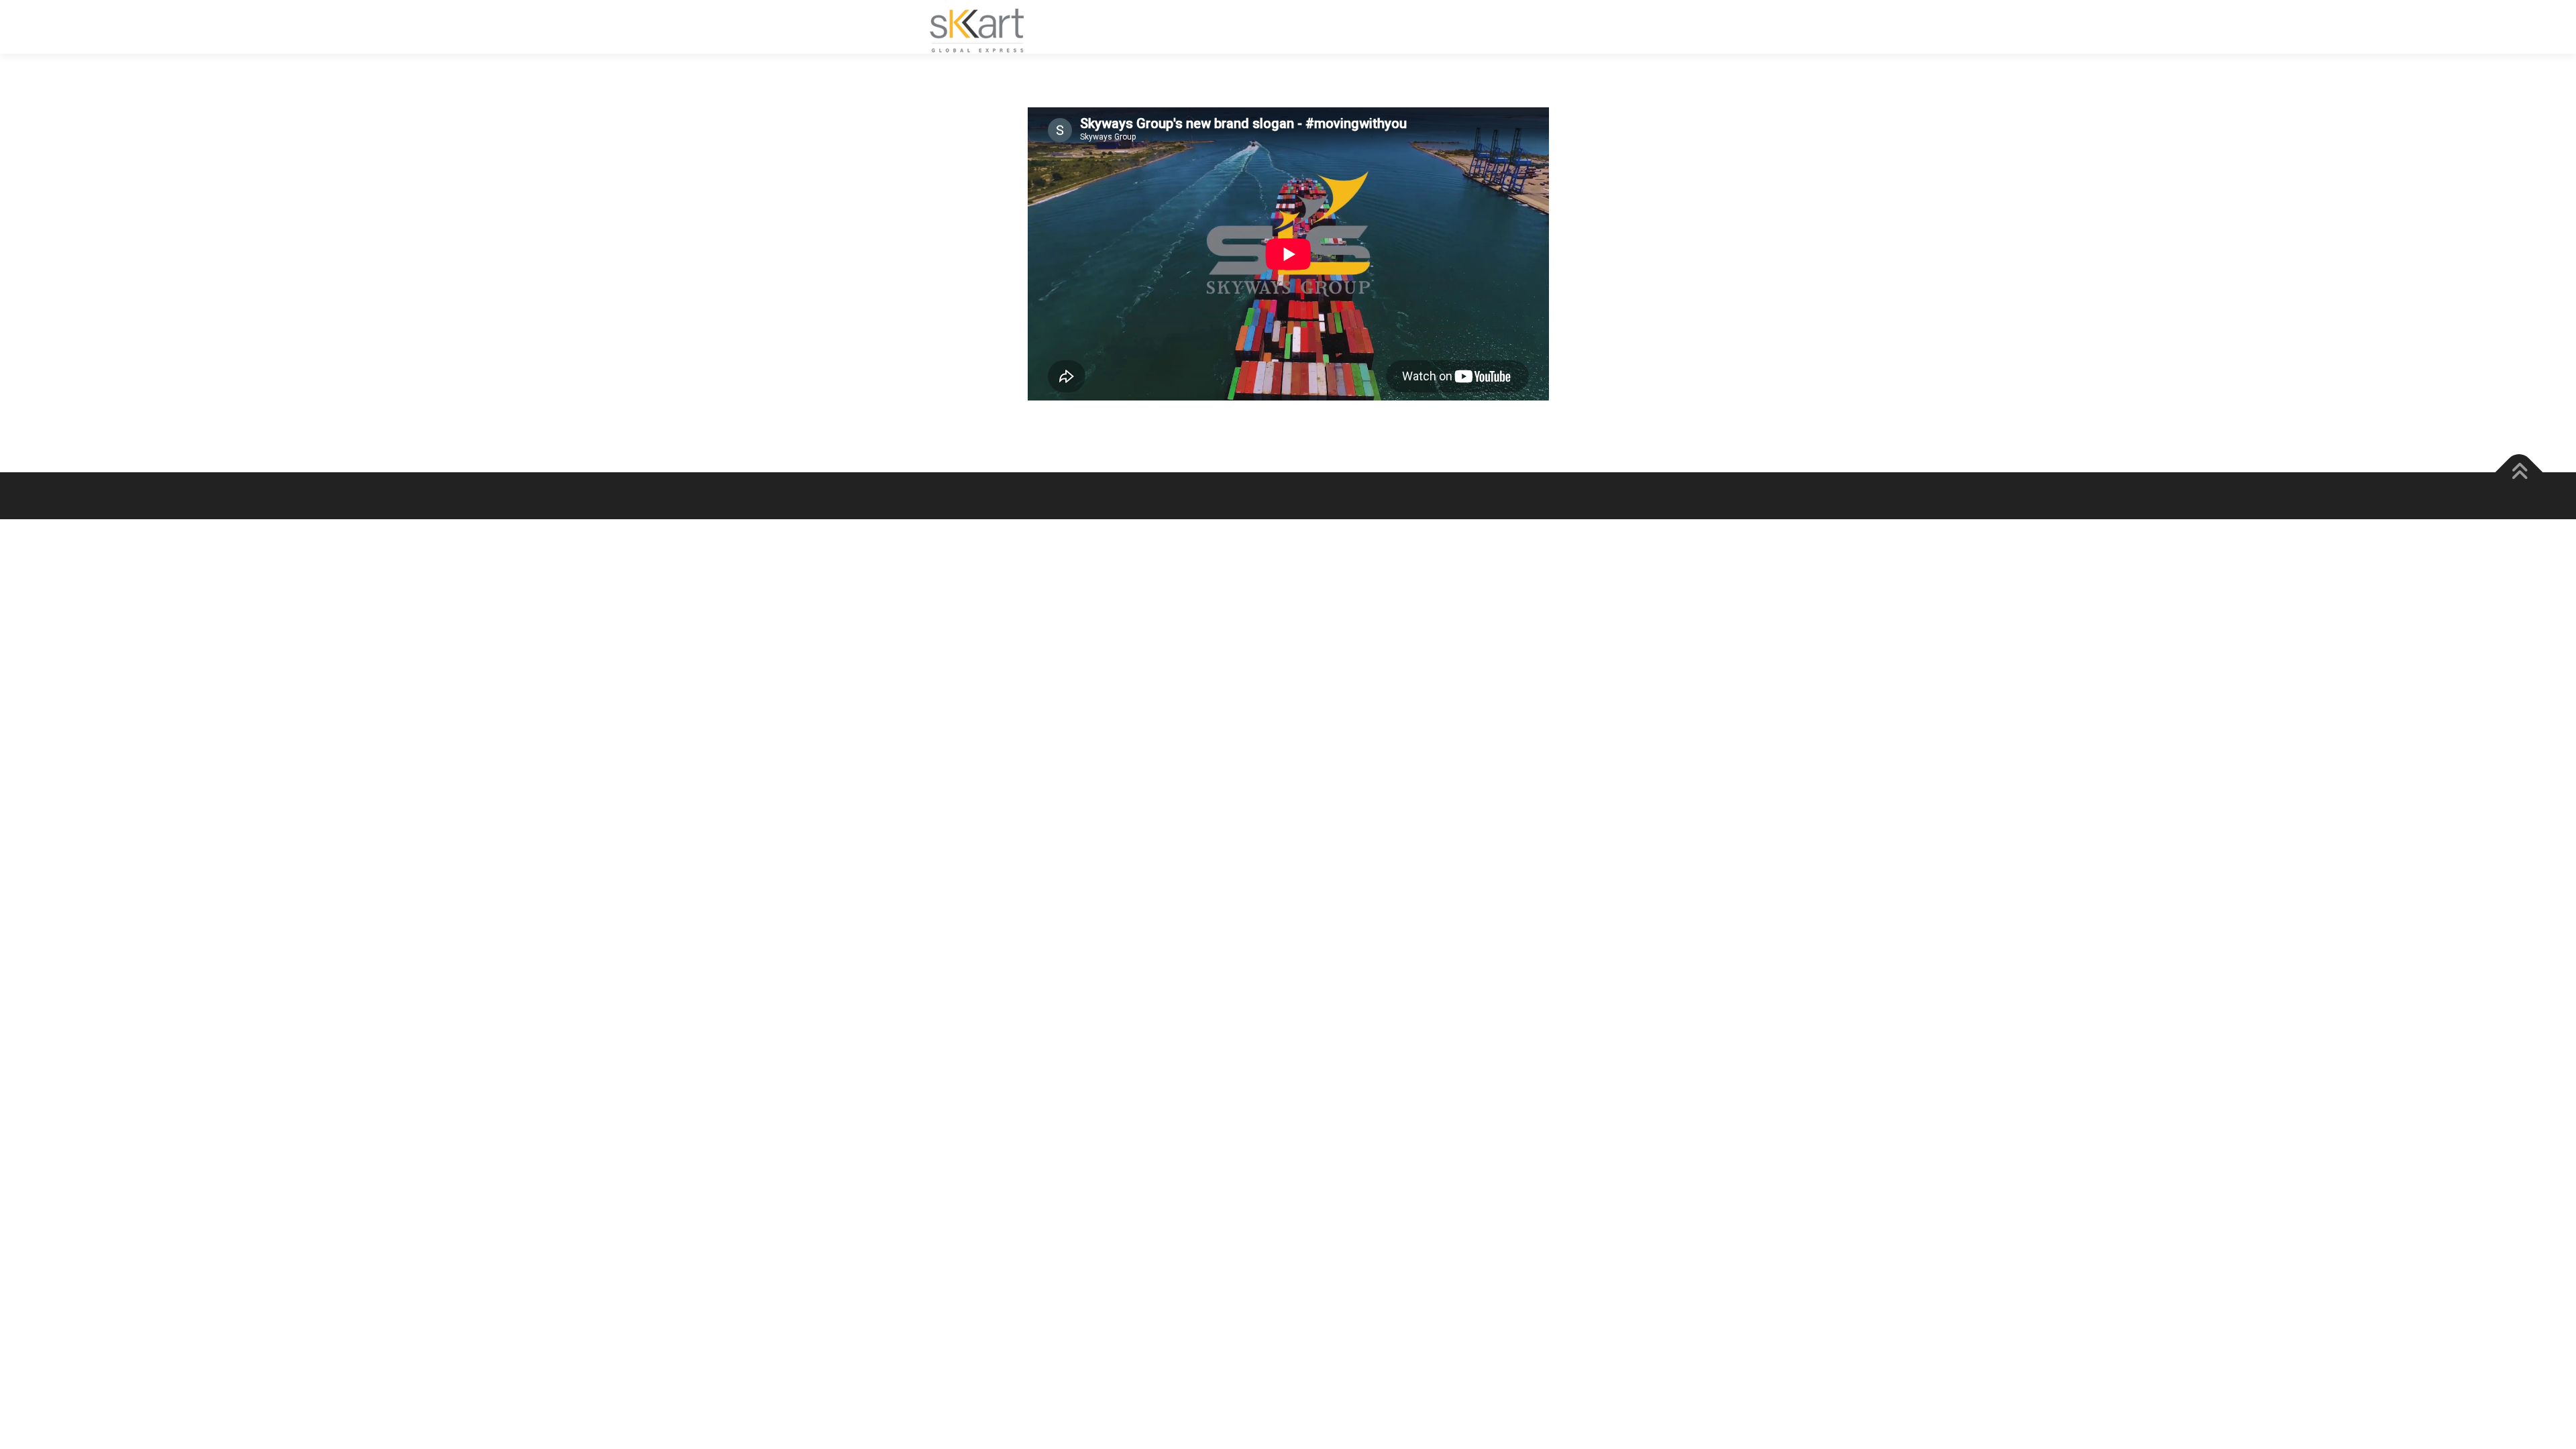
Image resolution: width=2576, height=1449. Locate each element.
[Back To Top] (2519, 473)
